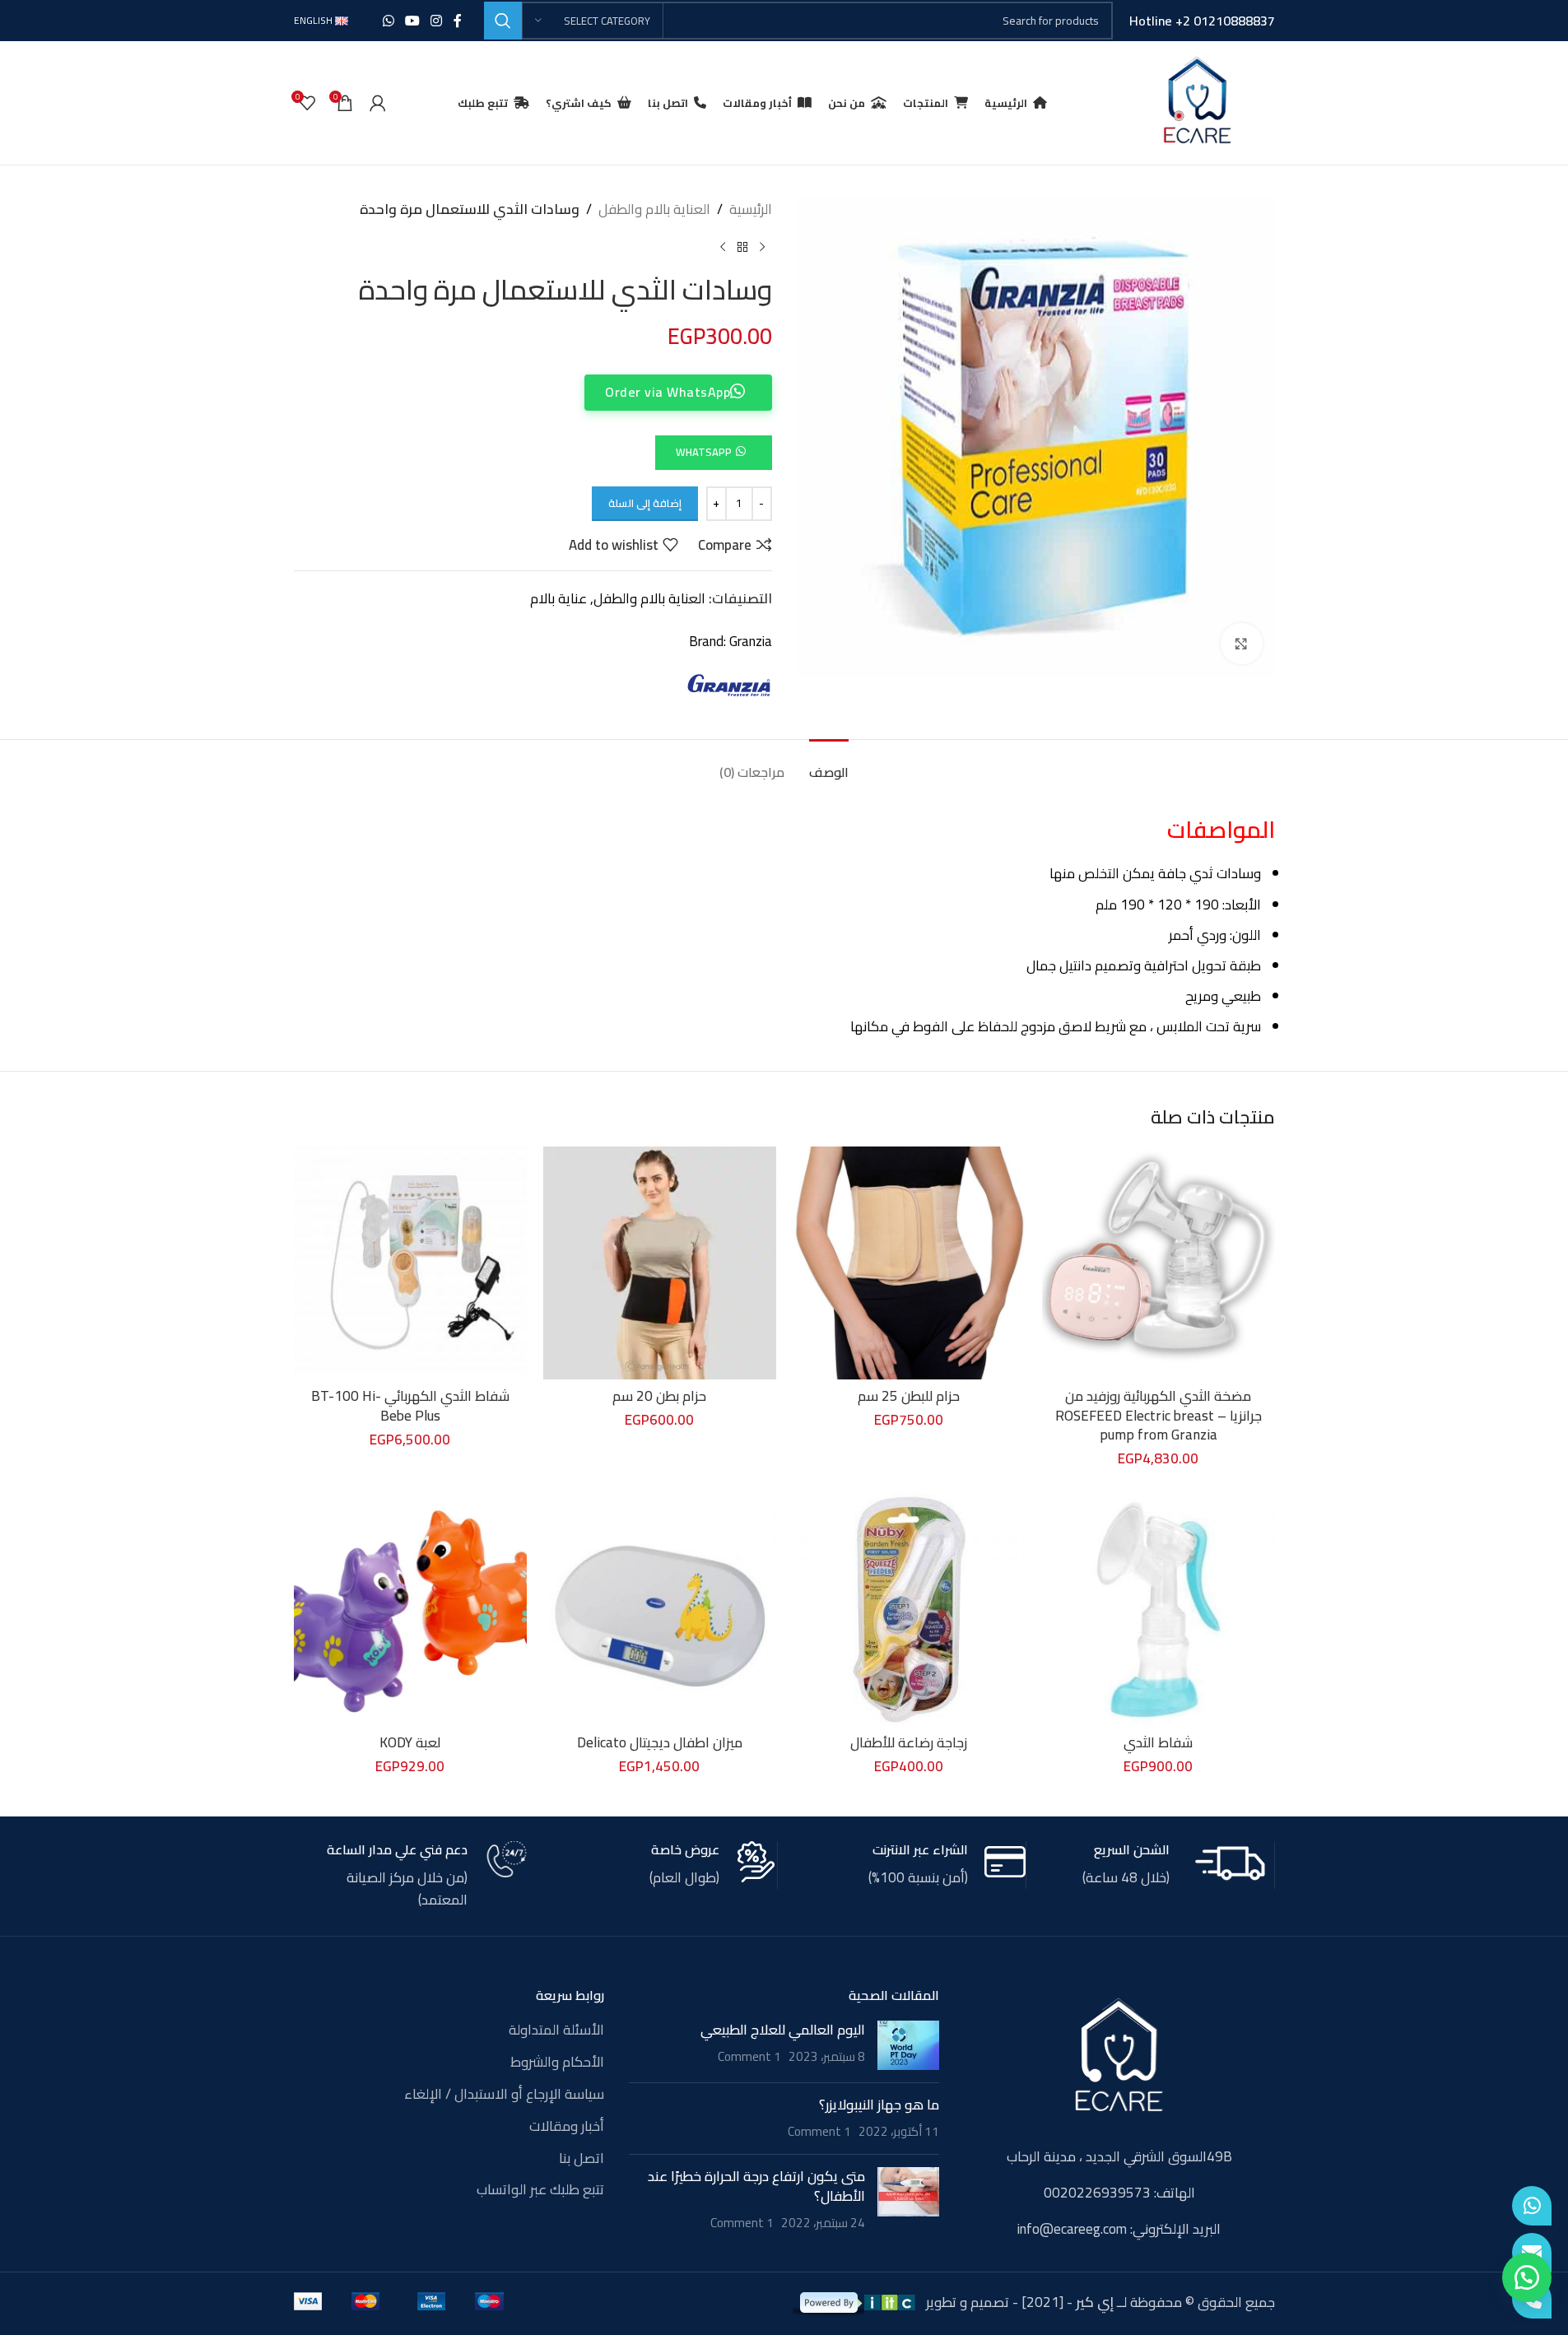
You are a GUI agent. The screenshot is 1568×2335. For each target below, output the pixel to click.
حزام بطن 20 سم (659, 1396)
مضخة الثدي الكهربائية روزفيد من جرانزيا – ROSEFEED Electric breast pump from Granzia (1159, 1416)
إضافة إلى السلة (645, 503)
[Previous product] (762, 247)
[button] (713, 451)
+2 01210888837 (1225, 21)
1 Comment (749, 2056)
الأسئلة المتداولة (556, 2030)
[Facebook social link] (458, 21)
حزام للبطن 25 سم (909, 1396)
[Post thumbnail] (908, 2045)
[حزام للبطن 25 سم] (909, 1263)
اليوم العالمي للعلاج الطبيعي (783, 2030)
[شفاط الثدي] (1159, 1609)
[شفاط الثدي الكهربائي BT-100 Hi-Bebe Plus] (410, 1263)
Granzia (751, 641)
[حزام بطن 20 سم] (660, 1263)
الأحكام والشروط (557, 2063)
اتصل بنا (582, 2159)
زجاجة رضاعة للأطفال (909, 1742)
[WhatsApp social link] (388, 21)
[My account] (378, 103)
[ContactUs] (1532, 2253)
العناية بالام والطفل (654, 209)
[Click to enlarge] (1241, 644)
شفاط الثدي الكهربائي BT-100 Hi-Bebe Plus (410, 1406)
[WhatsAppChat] (1532, 2206)
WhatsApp (704, 452)
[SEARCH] (503, 21)
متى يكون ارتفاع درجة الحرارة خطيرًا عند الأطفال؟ (756, 2186)
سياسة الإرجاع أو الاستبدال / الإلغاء (504, 2095)
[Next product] (723, 247)
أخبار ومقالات (567, 2127)
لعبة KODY (410, 1742)
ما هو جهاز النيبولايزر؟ (879, 2105)
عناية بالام (558, 598)
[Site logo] (1197, 101)
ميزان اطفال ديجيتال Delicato (660, 1742)
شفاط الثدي (1158, 1742)
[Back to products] (742, 247)
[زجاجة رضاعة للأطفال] (909, 1609)
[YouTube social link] (412, 21)
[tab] (829, 764)
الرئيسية (751, 209)
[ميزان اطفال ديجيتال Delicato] (660, 1609)
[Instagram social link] (437, 21)
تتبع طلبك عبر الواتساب (540, 2190)
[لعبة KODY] (410, 1609)
